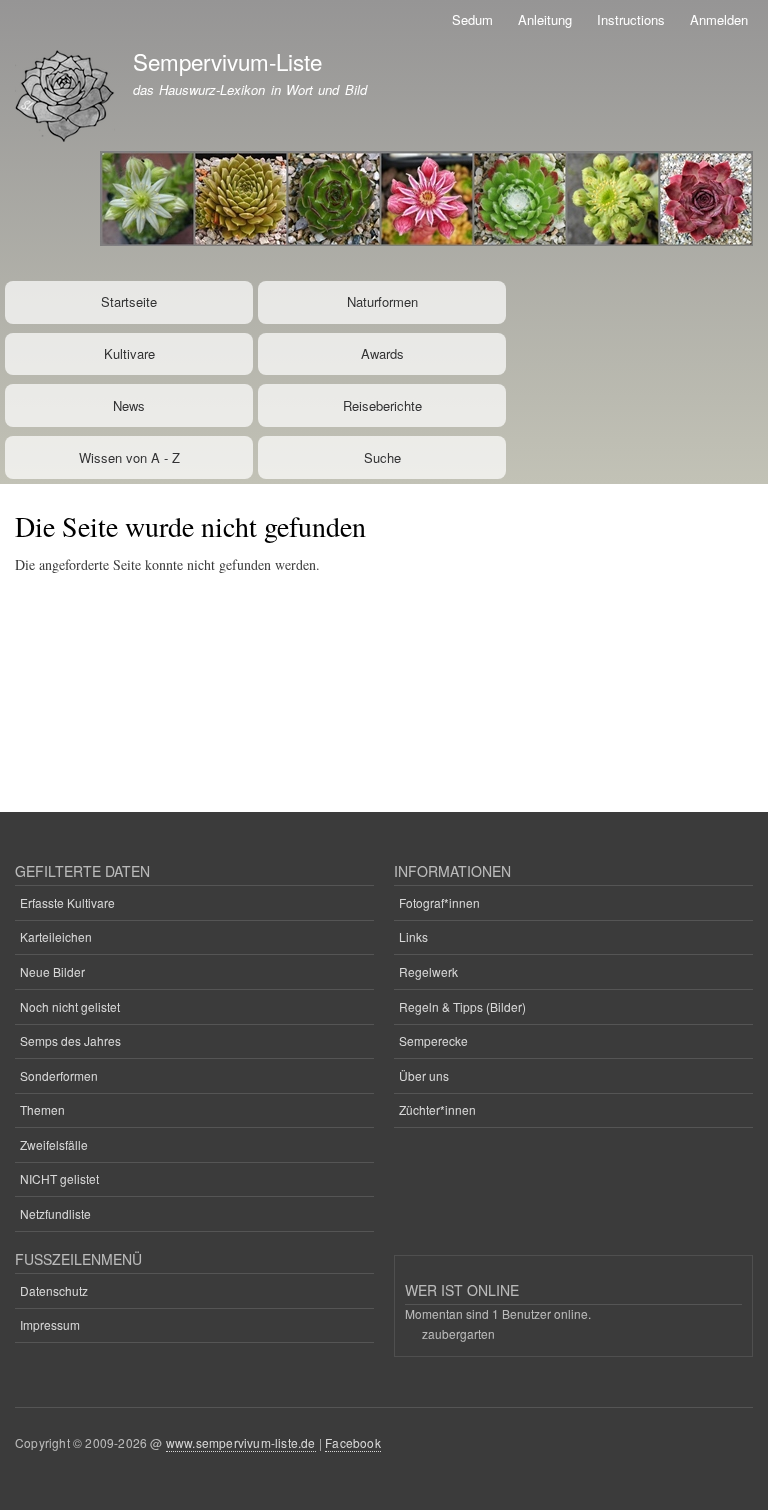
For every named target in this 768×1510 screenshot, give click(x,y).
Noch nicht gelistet (70, 1006)
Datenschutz (54, 1290)
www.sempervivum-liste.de (241, 1442)
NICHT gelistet (59, 1178)
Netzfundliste (55, 1213)
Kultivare (129, 353)
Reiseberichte (382, 405)
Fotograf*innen (439, 902)
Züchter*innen (437, 1109)
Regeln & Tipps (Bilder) (462, 1006)
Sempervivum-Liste (227, 61)
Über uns (424, 1075)
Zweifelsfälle (54, 1144)
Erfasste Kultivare (67, 902)
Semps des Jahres (70, 1040)
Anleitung (545, 19)
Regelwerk (428, 971)
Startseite (129, 301)
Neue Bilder (52, 971)
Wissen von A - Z (129, 457)
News (129, 405)
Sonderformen (59, 1075)
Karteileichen (56, 936)
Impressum (50, 1324)
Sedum (472, 19)
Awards (382, 353)
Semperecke (433, 1040)
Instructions (631, 19)
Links (413, 936)
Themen (42, 1109)
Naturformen (382, 301)
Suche (382, 457)
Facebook (353, 1442)
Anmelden (719, 19)
